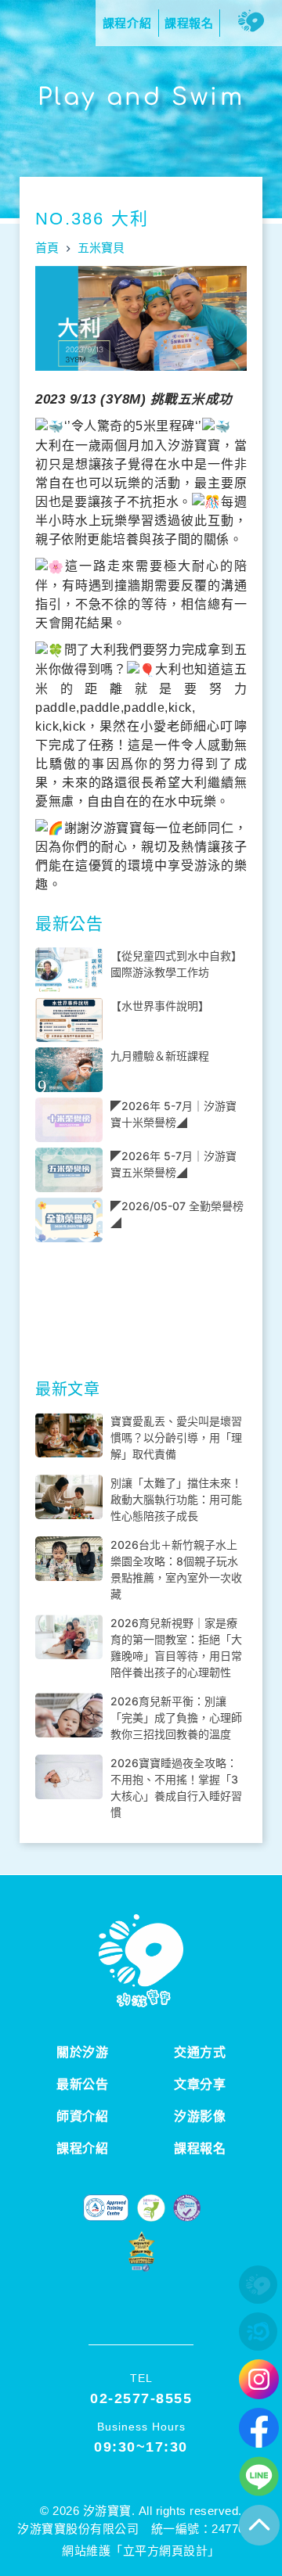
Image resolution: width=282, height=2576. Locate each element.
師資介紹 (82, 2116)
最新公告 (82, 2084)
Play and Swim (141, 97)
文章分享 (200, 2084)
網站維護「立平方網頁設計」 (141, 2551)
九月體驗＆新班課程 (160, 1056)
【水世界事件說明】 (160, 1006)
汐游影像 (200, 2116)
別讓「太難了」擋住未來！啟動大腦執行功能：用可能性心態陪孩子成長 (176, 1499)
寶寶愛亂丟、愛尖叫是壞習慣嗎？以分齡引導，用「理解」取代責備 (176, 1437)
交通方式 (200, 2052)
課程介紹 (82, 2148)
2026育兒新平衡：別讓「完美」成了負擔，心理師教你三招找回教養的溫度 (176, 1717)
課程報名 (200, 2148)
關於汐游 (82, 2052)
